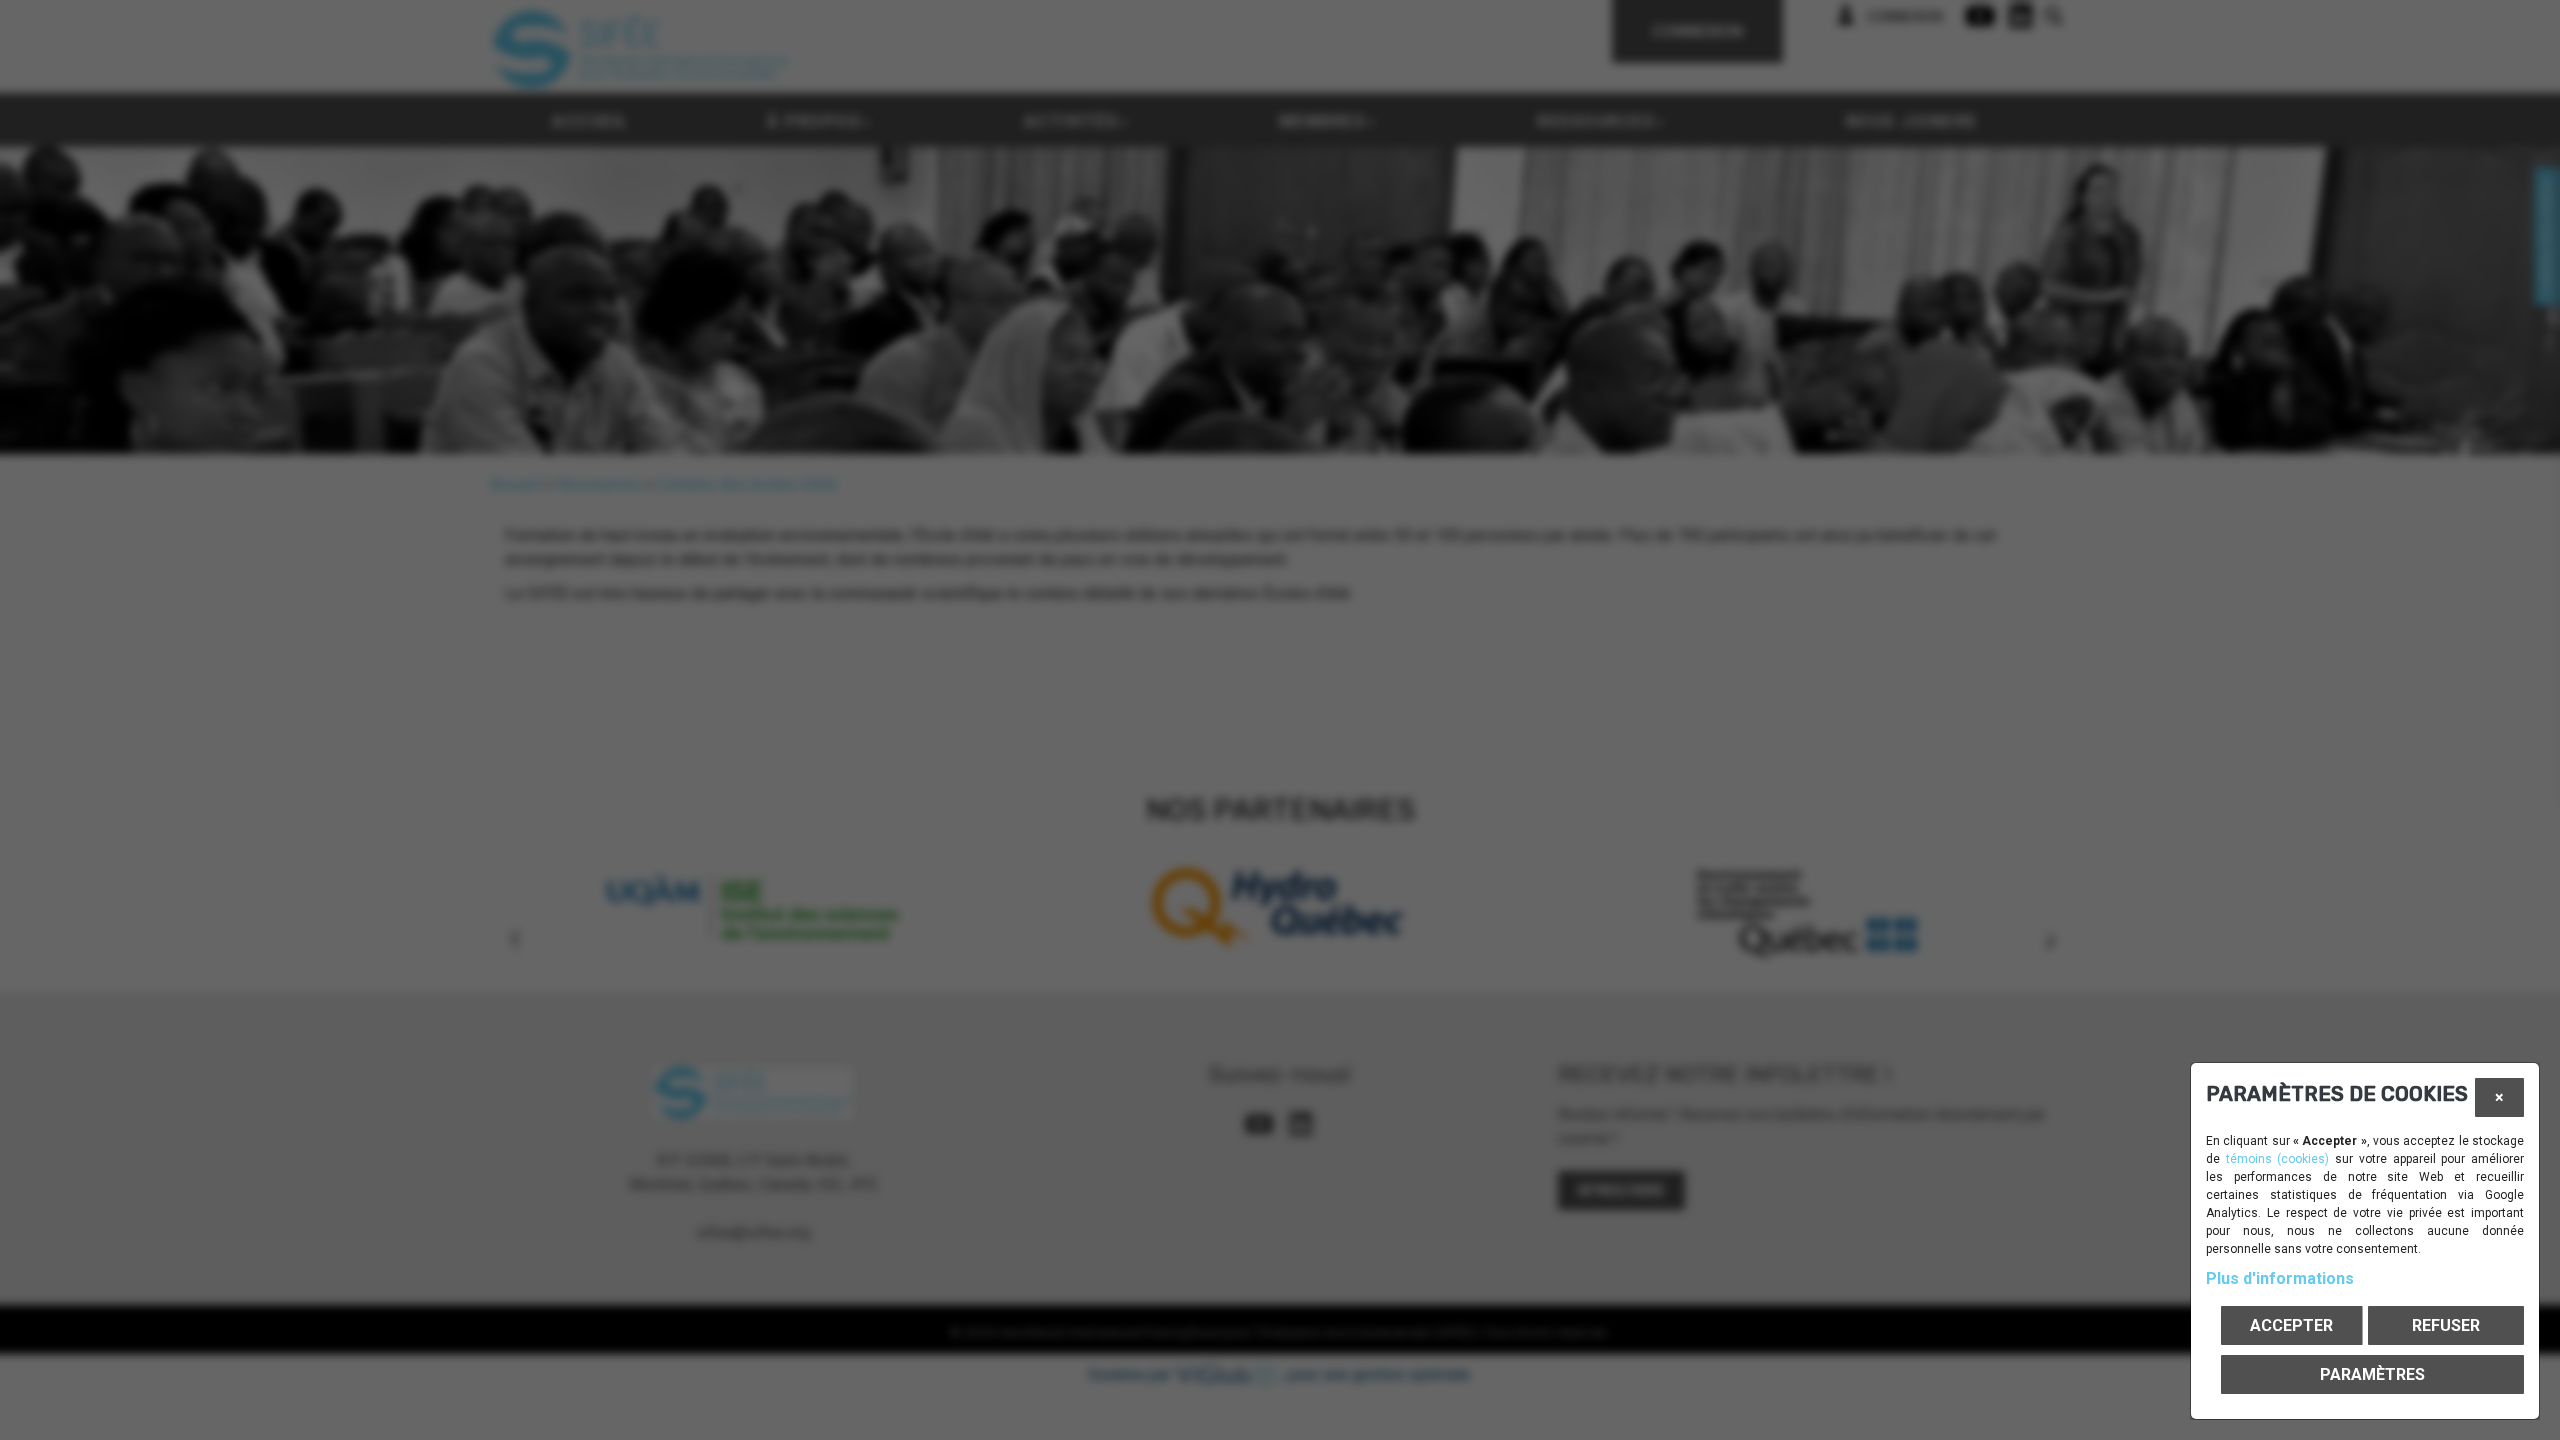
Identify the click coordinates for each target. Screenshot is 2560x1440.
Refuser (2446, 1325)
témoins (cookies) (2278, 1159)
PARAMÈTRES (2372, 1374)
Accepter (2291, 1325)
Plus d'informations (2280, 1278)
